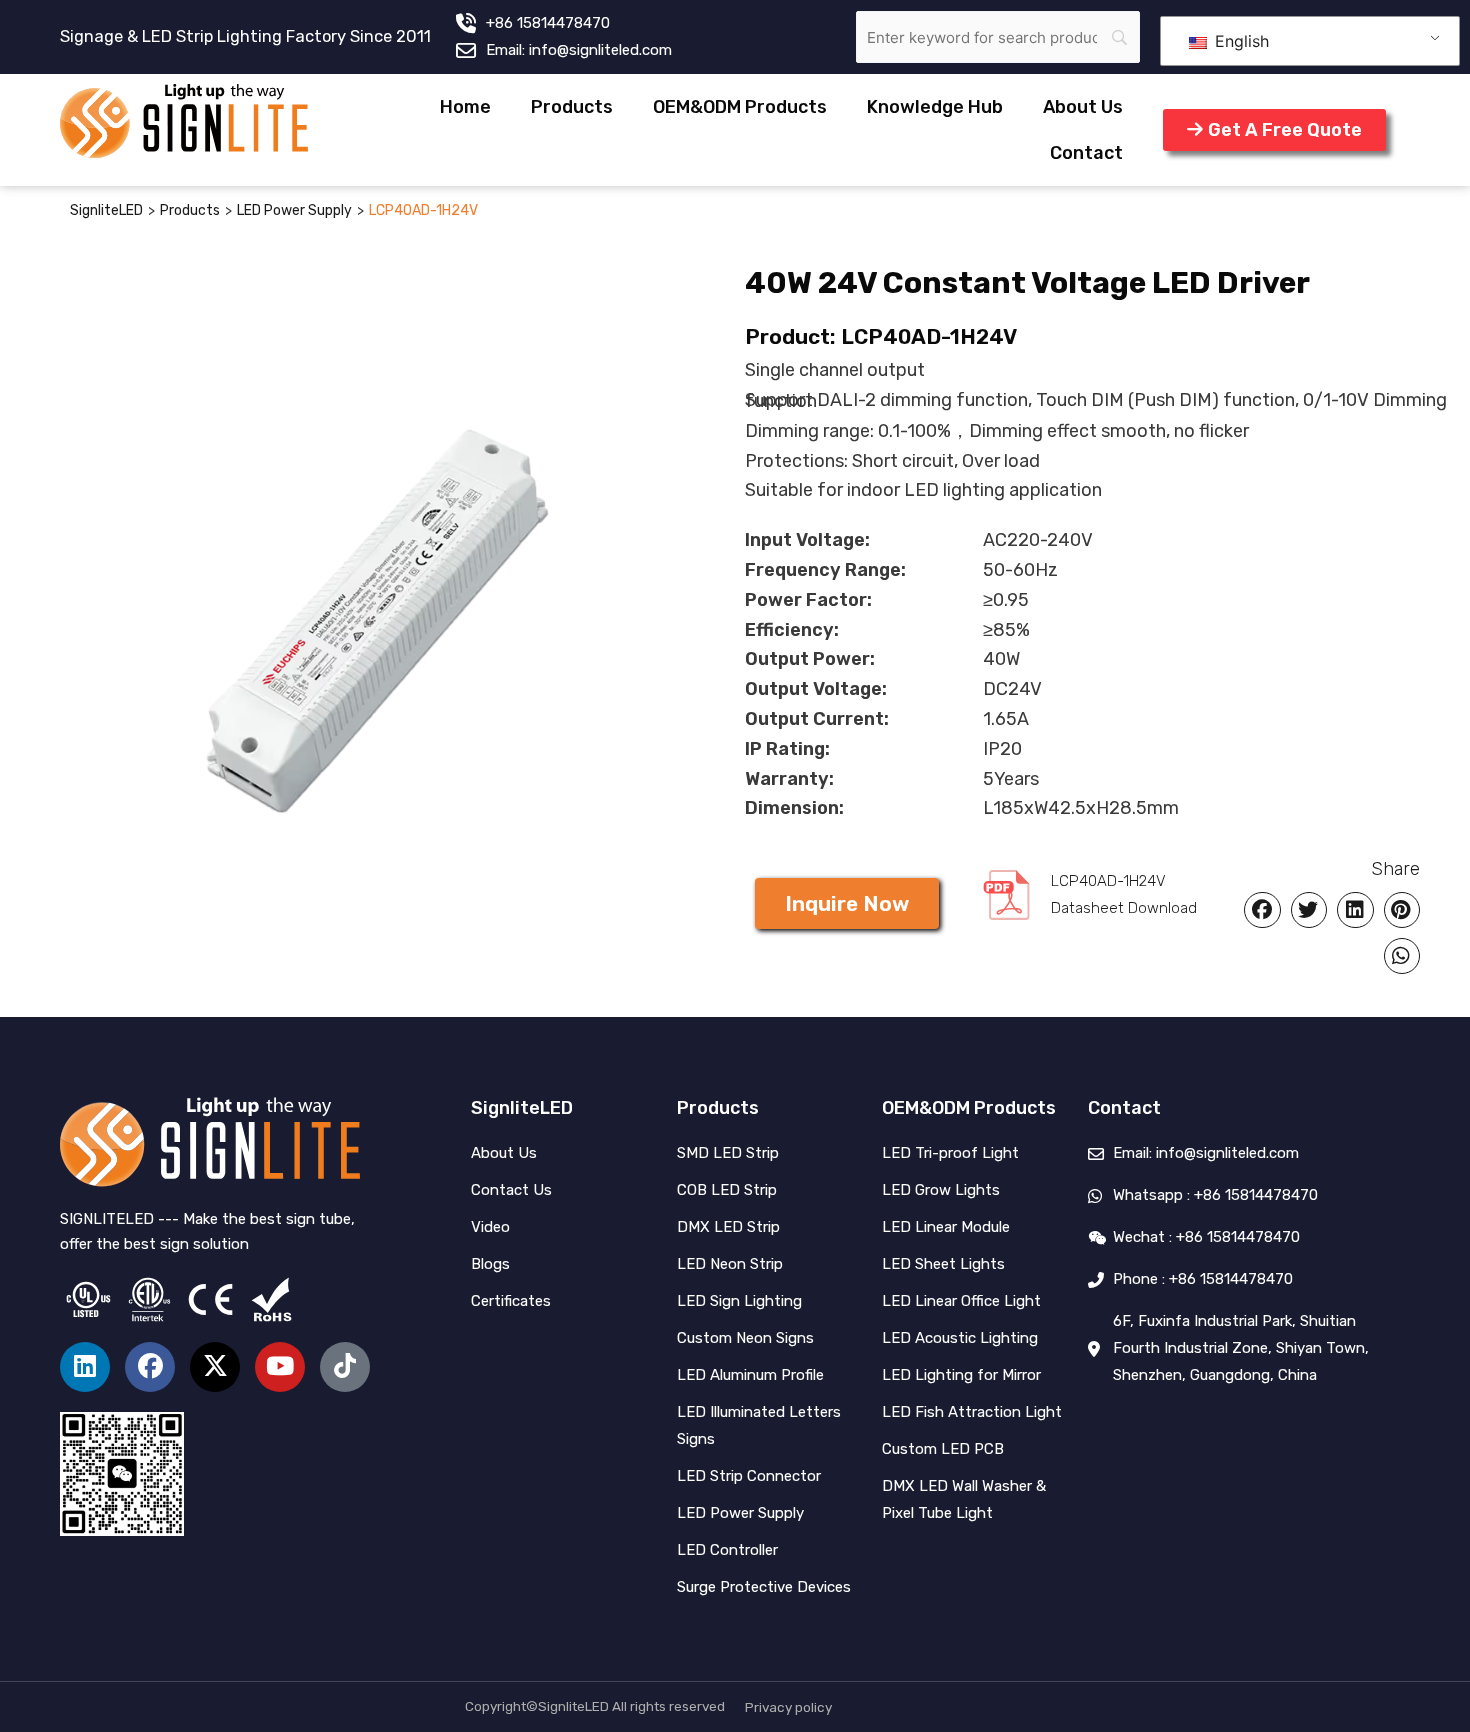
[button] (847, 903)
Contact (1086, 153)
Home (465, 107)
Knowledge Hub (935, 107)
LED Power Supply (294, 210)
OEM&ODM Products (740, 107)
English (1239, 41)
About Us (1083, 107)
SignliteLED (106, 210)
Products (572, 107)
